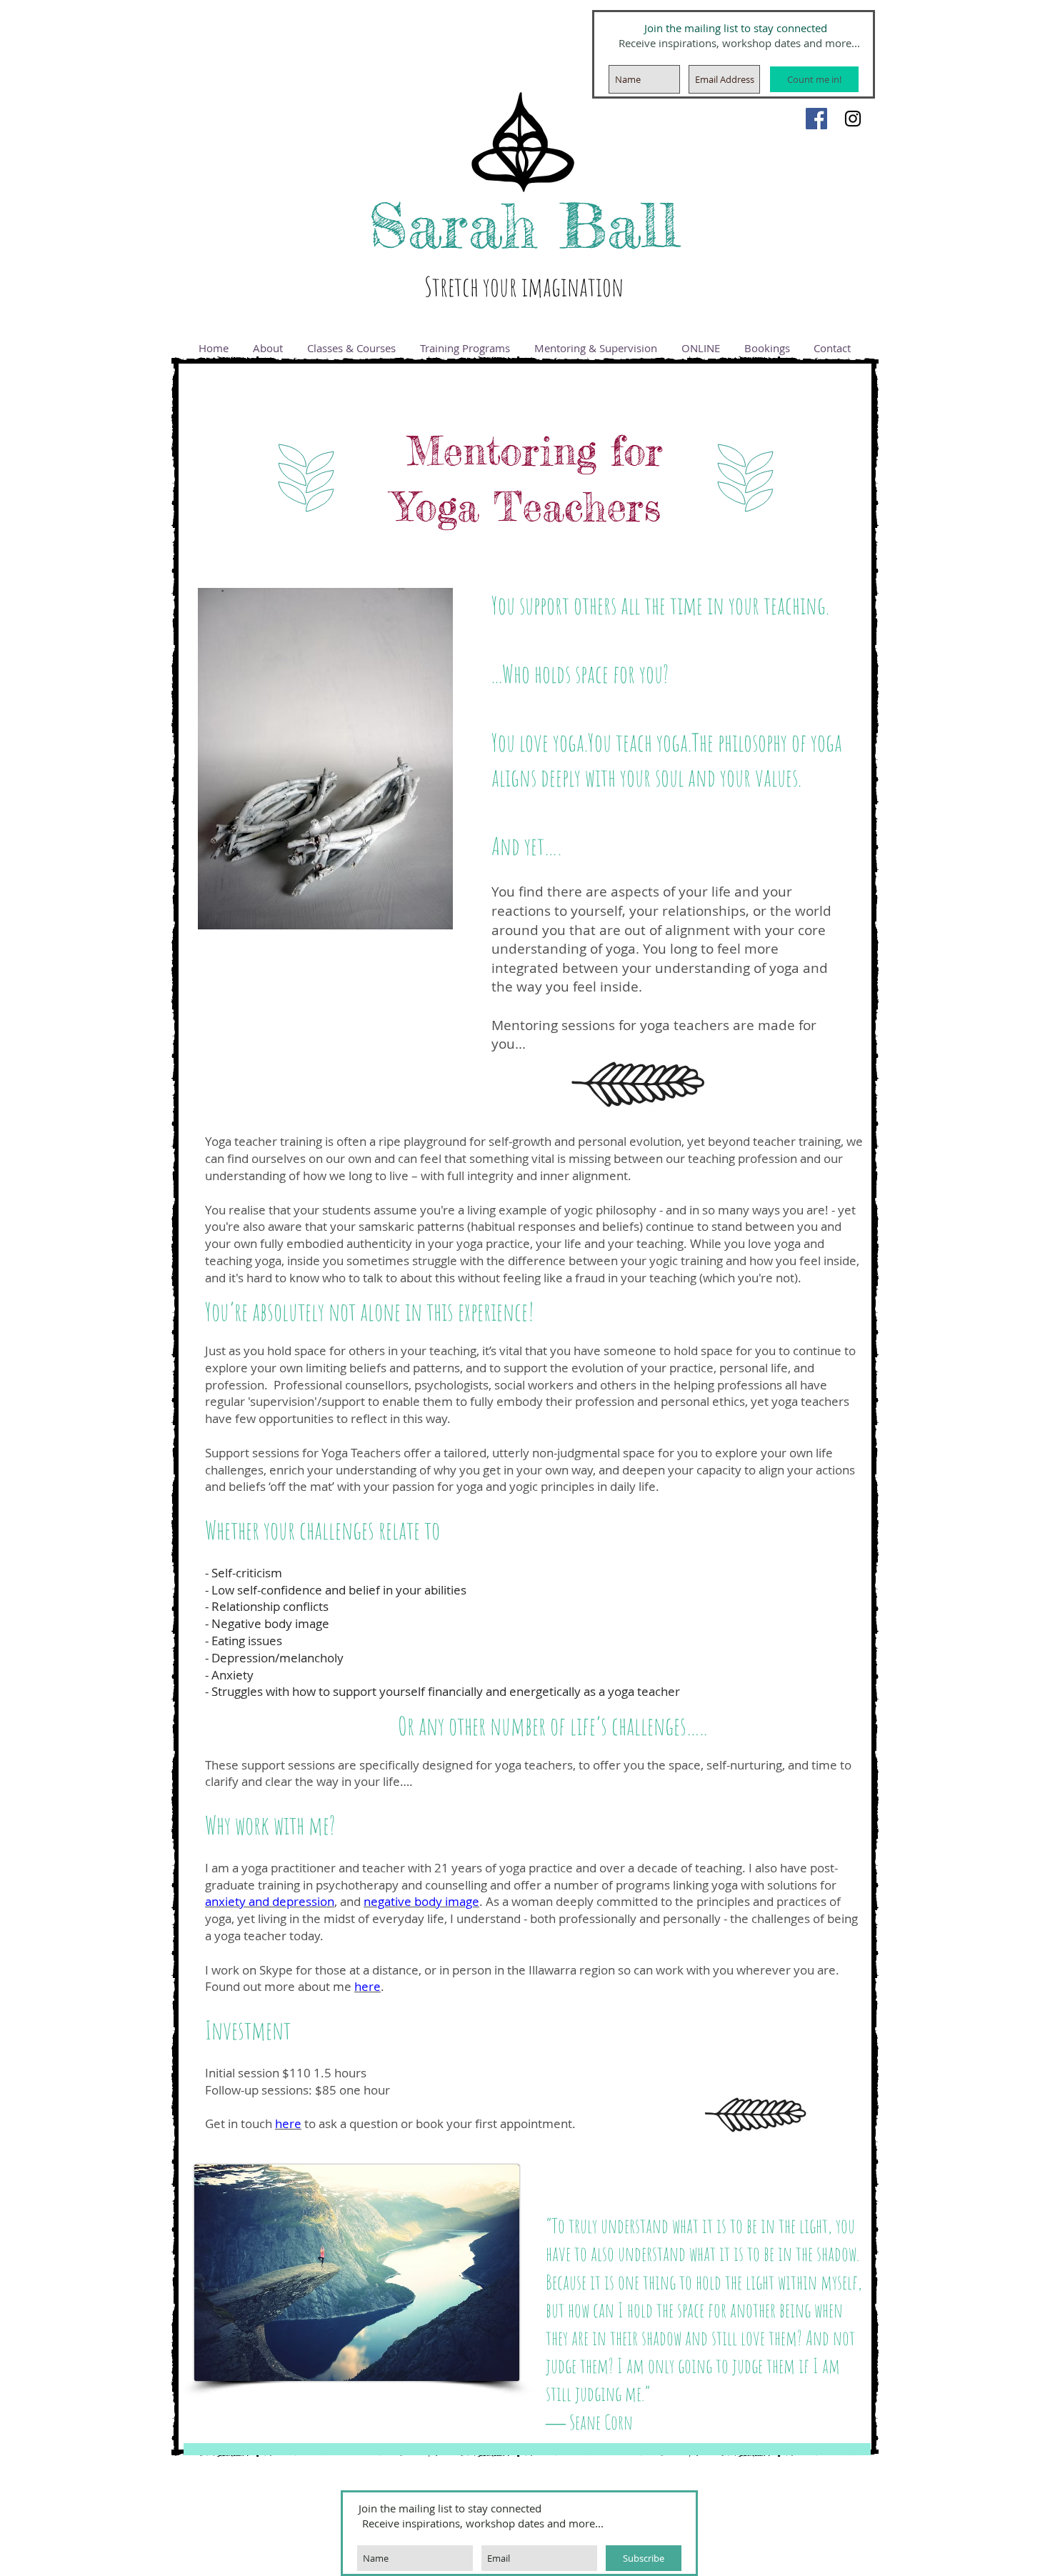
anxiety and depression (270, 1901)
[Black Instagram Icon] (853, 119)
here (367, 1986)
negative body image (421, 1901)
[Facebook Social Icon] (816, 119)
